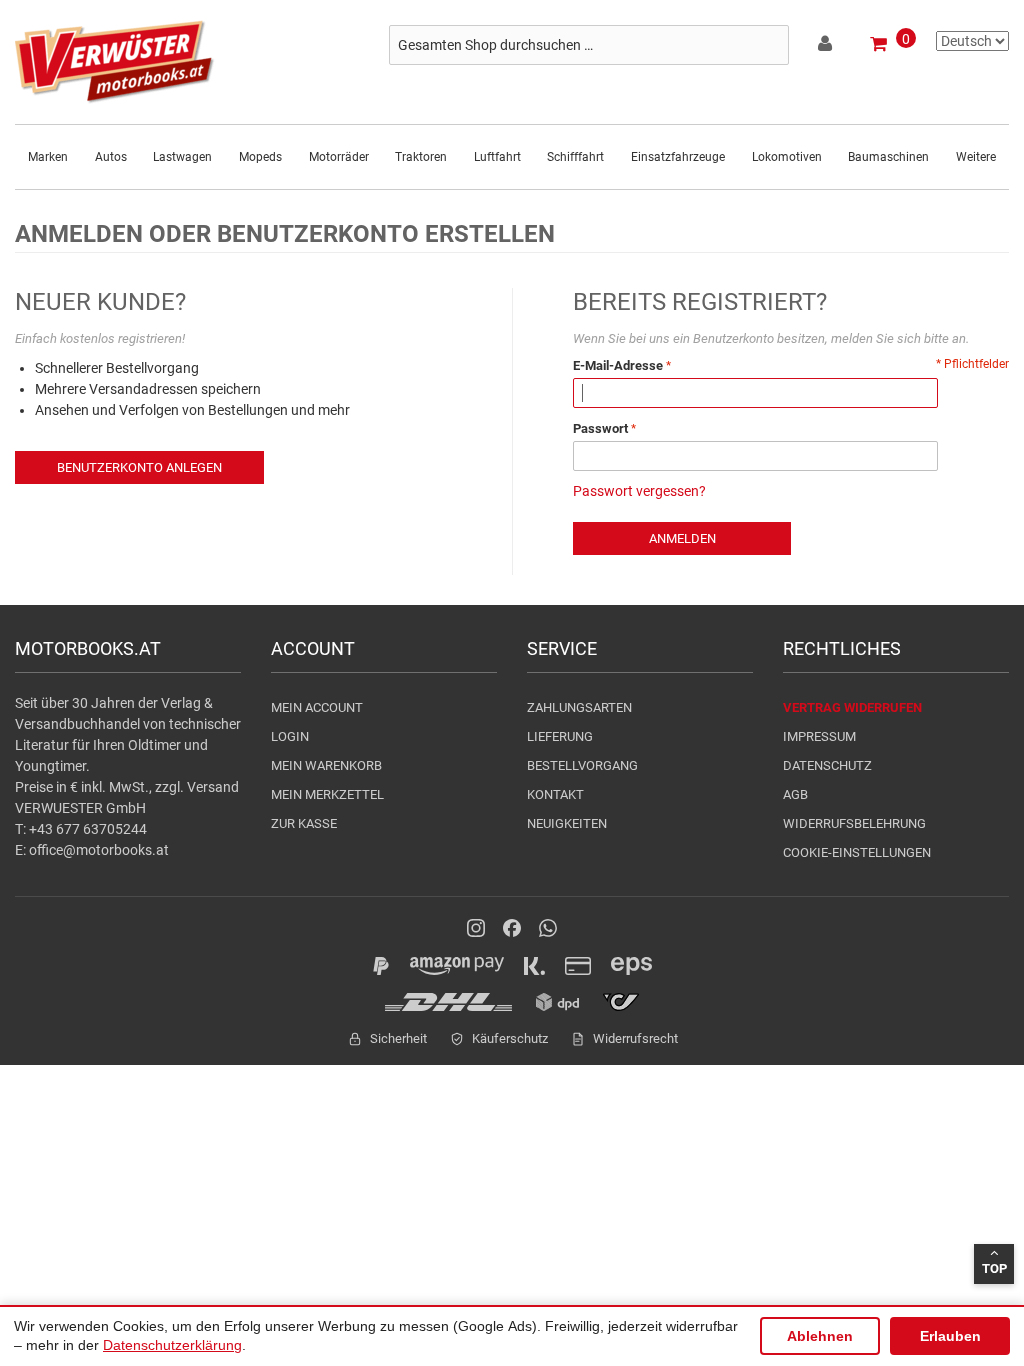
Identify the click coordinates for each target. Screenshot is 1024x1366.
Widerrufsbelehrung (854, 823)
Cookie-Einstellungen (857, 852)
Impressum (819, 736)
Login (290, 736)
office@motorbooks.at (99, 850)
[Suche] (769, 45)
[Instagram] (476, 928)
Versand (213, 787)
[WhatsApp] (548, 928)
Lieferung (560, 736)
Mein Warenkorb (326, 765)
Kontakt (555, 794)
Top (994, 1268)
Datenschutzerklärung (172, 1345)
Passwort (600, 428)
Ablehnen (820, 1336)
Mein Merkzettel (327, 794)
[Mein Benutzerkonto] (826, 47)
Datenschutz (827, 765)
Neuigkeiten (567, 823)
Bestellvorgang (582, 765)
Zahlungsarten (579, 707)
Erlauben (950, 1336)
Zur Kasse (304, 823)
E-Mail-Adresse (618, 365)
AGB (795, 794)
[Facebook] (512, 928)
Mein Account (317, 707)
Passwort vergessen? (639, 491)
